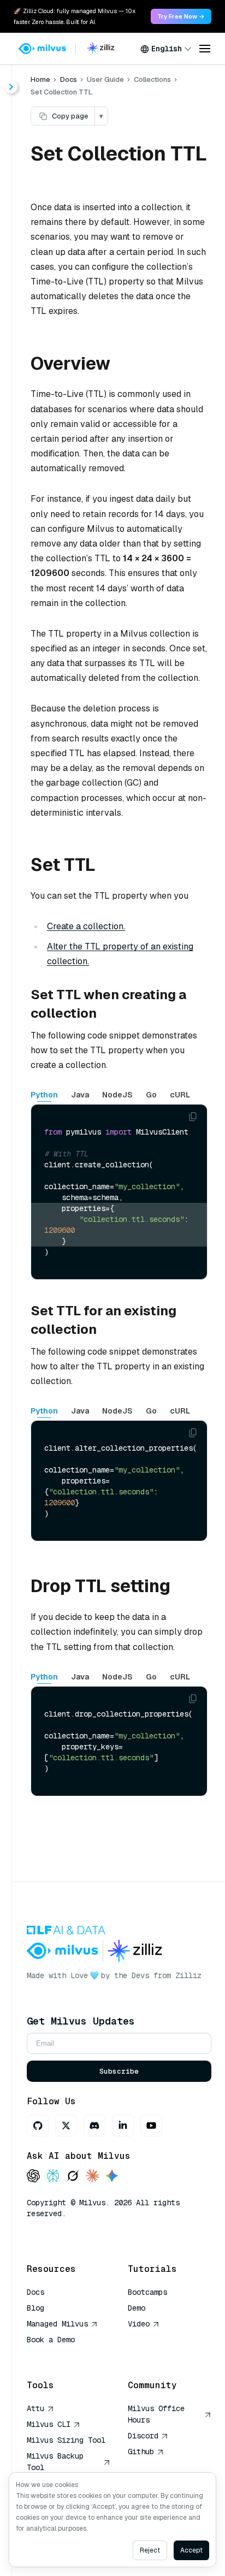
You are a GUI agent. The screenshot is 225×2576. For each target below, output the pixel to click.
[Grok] (73, 2177)
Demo (137, 2308)
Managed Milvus (57, 2324)
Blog (35, 2308)
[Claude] (92, 2177)
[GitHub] (38, 2126)
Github (141, 2452)
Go (151, 1095)
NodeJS (117, 1095)
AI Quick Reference (66, 2355)
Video (139, 2324)
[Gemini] (112, 2177)
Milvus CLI (49, 2424)
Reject (150, 2550)
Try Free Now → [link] (181, 16)
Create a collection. (86, 926)
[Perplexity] (53, 2177)
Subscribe (119, 2071)
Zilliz (188, 1975)
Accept (191, 2550)
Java (80, 1095)
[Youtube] (151, 2126)
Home (40, 79)
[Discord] (94, 2126)
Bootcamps (147, 2292)
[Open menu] (205, 49)
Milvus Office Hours (156, 2414)
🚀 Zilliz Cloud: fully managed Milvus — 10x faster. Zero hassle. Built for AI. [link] (75, 16)
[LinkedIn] (123, 2126)
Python (44, 1095)
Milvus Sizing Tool (66, 2440)
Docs (69, 79)
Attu (35, 2408)
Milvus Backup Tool (55, 2462)
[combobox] (166, 49)
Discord (143, 2436)
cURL (180, 1095)
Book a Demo (51, 2340)
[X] (66, 2126)
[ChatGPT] (33, 2177)
